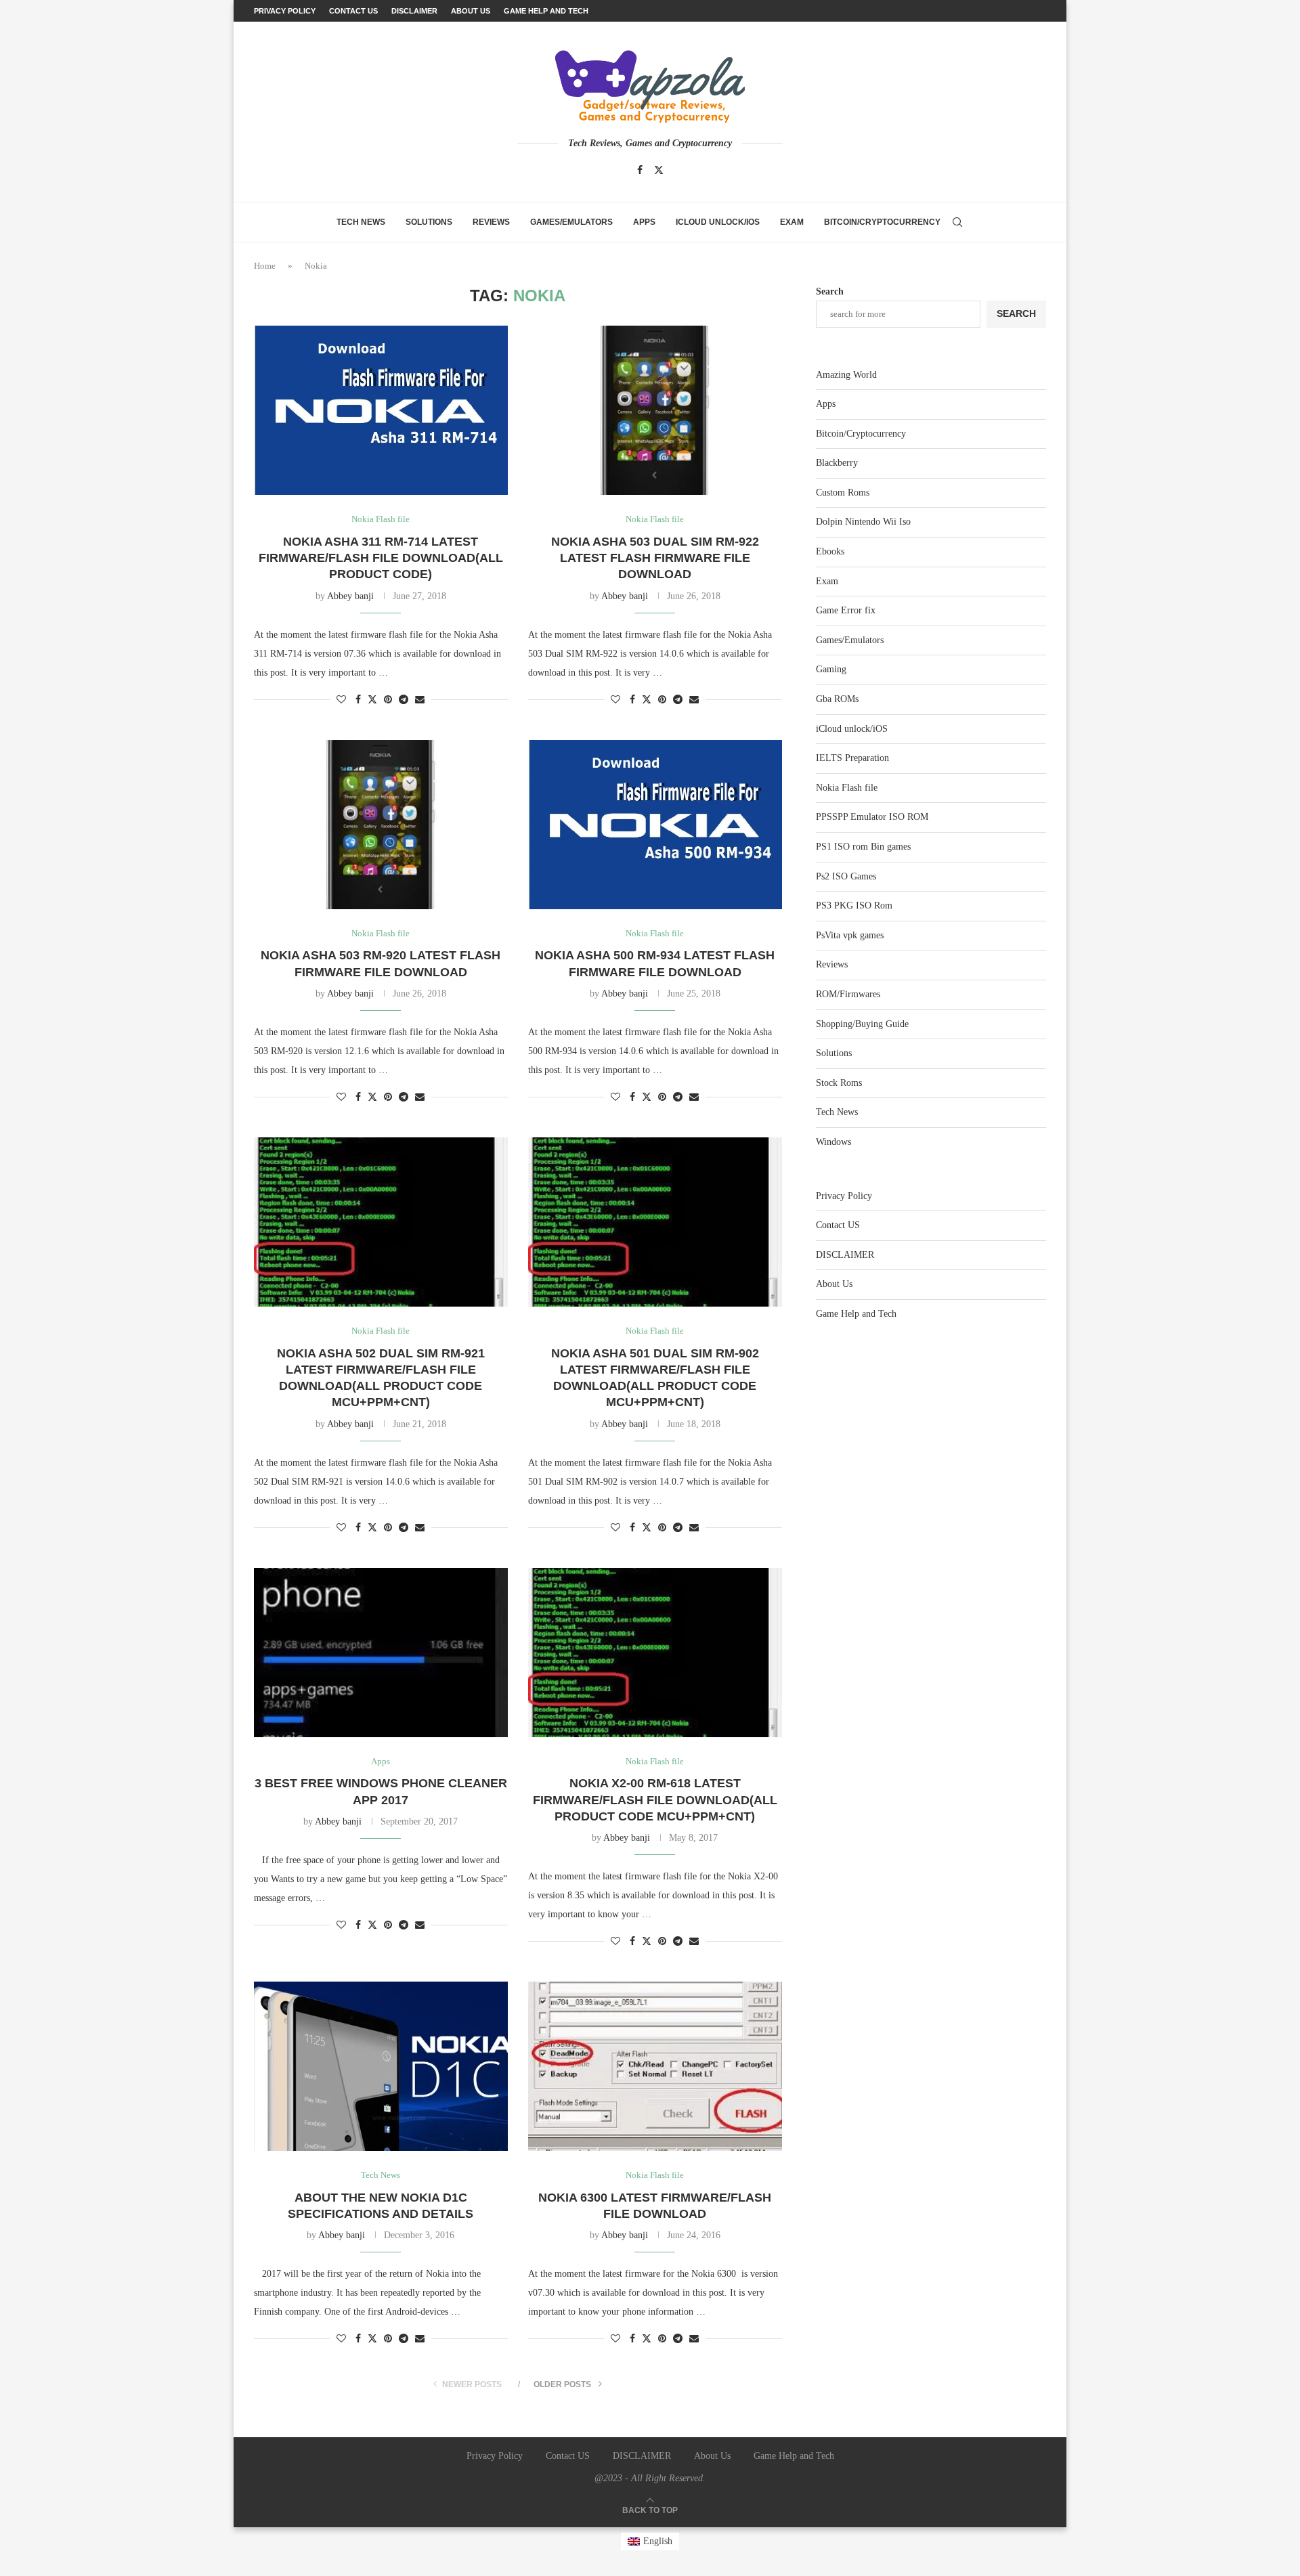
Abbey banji (350, 596)
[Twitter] (659, 170)
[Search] (957, 222)
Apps (644, 222)
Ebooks (830, 551)
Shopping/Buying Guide (862, 1024)
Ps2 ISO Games (846, 876)
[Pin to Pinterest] (388, 700)
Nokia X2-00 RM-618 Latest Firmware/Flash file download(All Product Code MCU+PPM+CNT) (655, 1800)
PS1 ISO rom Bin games (863, 847)
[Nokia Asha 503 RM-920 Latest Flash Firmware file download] (381, 825)
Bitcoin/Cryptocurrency (882, 222)
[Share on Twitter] (372, 699)
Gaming (831, 669)
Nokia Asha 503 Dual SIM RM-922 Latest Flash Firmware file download (655, 558)
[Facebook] (640, 170)
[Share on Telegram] (404, 700)
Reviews (491, 222)
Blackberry (837, 463)
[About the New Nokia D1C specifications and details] (381, 2066)
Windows (833, 1142)
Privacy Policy (285, 11)
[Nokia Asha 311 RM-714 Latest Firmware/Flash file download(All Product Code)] (381, 410)
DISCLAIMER (414, 11)
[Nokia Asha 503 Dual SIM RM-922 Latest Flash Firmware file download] (655, 410)
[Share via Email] (420, 700)
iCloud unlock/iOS (718, 222)
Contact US (353, 11)
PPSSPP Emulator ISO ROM (872, 817)
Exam (792, 222)
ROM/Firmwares (848, 994)
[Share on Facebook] (358, 700)
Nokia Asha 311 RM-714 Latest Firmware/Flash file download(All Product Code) (381, 558)
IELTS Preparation (852, 758)
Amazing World (846, 375)
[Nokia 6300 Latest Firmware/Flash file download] (655, 2066)
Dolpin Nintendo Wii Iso (863, 522)
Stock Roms (839, 1083)
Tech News (361, 222)
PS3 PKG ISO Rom (854, 905)
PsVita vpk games (850, 935)
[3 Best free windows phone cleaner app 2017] (381, 1653)
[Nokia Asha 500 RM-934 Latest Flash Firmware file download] (655, 825)
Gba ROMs (837, 699)
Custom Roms (843, 493)
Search (830, 291)
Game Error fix (846, 610)
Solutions (429, 222)
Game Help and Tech (546, 11)
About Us (471, 11)
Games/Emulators (571, 222)
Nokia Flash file (847, 788)
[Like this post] (341, 700)
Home (265, 266)
